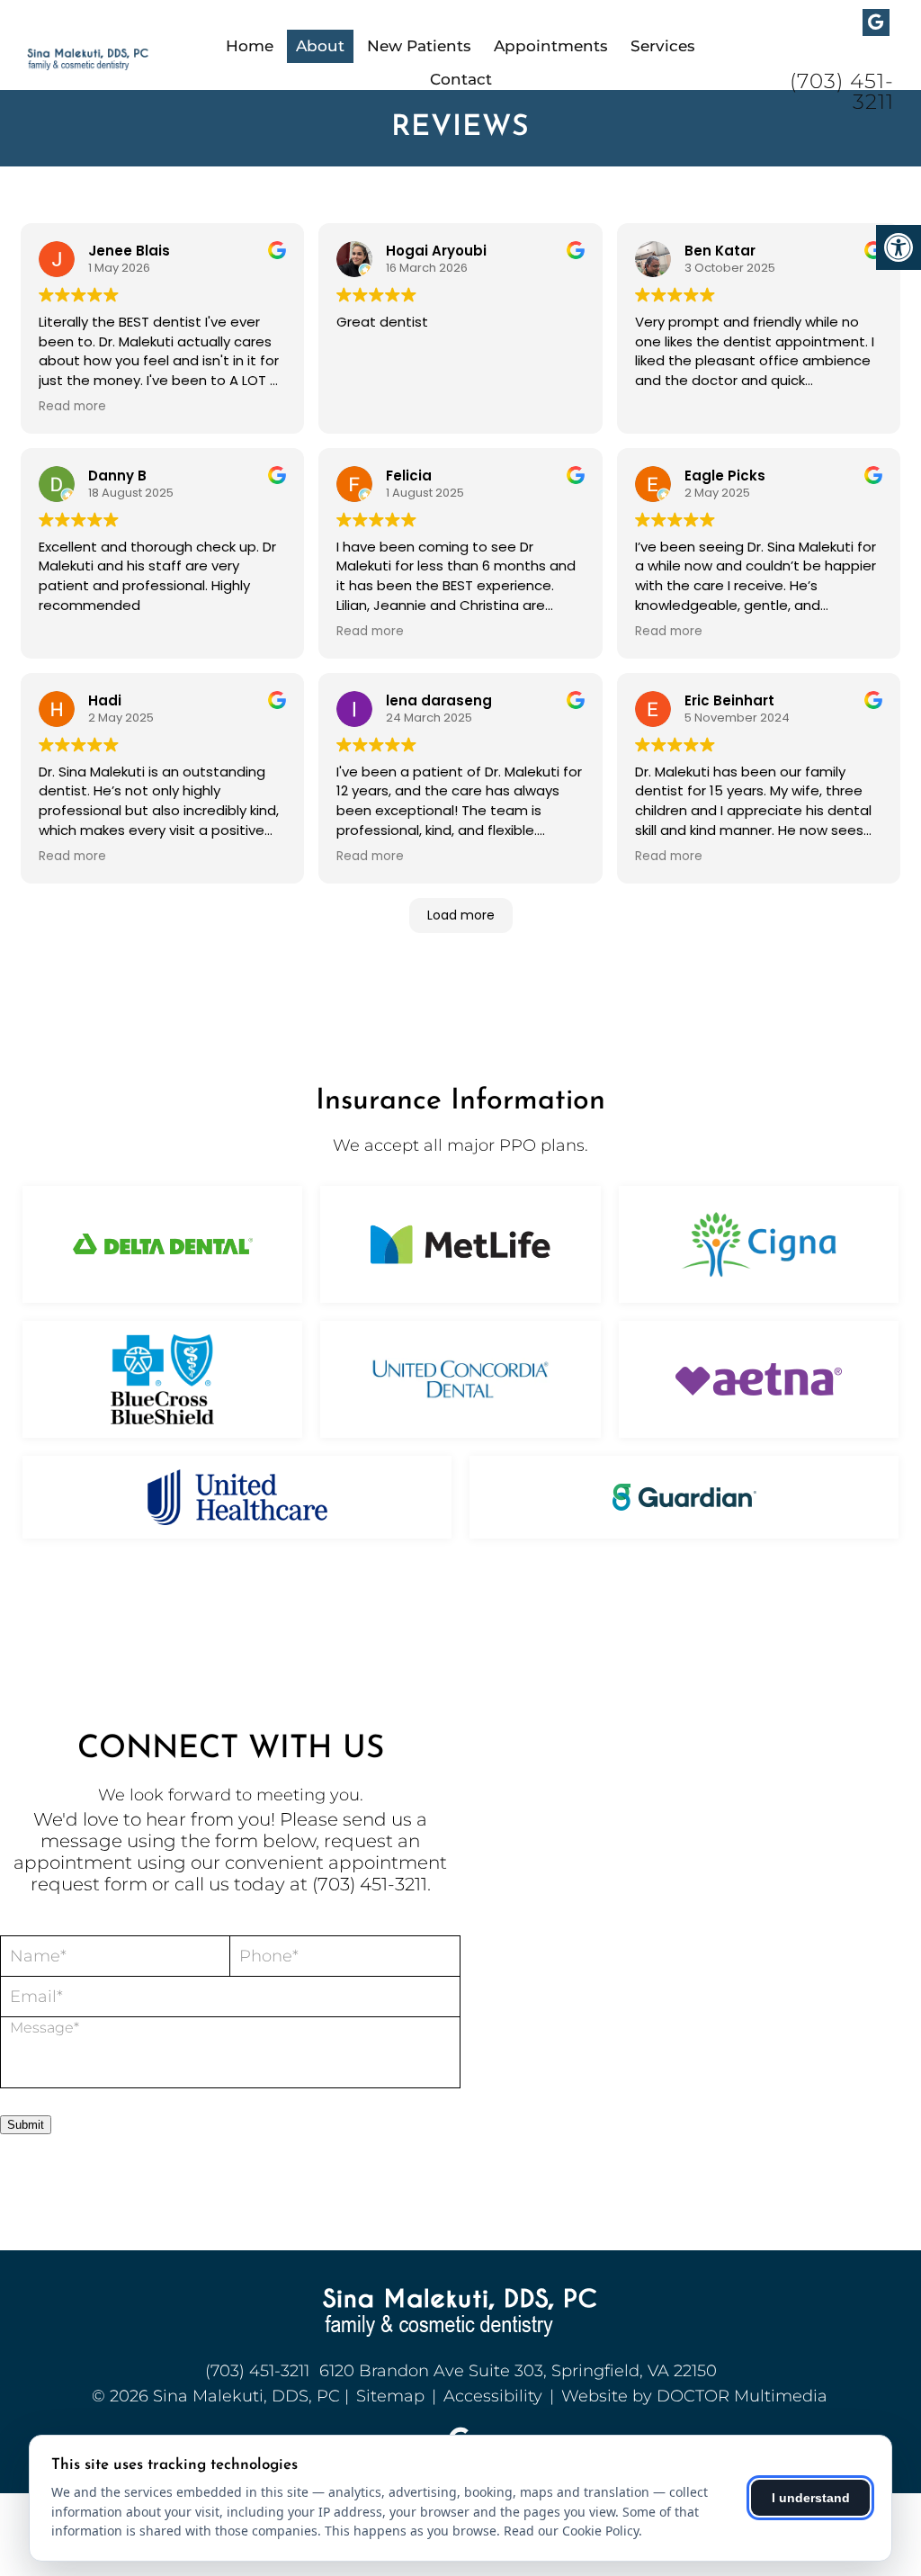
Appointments (551, 46)
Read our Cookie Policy (571, 2531)
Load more (461, 915)
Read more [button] (72, 407)
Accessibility (493, 2396)
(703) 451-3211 (842, 92)
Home (250, 46)
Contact (461, 79)
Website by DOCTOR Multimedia (694, 2396)
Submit (26, 2125)
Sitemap (390, 2396)
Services (663, 46)
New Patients (419, 46)
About (320, 46)
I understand (811, 2498)
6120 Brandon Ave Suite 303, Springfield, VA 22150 (518, 2371)
